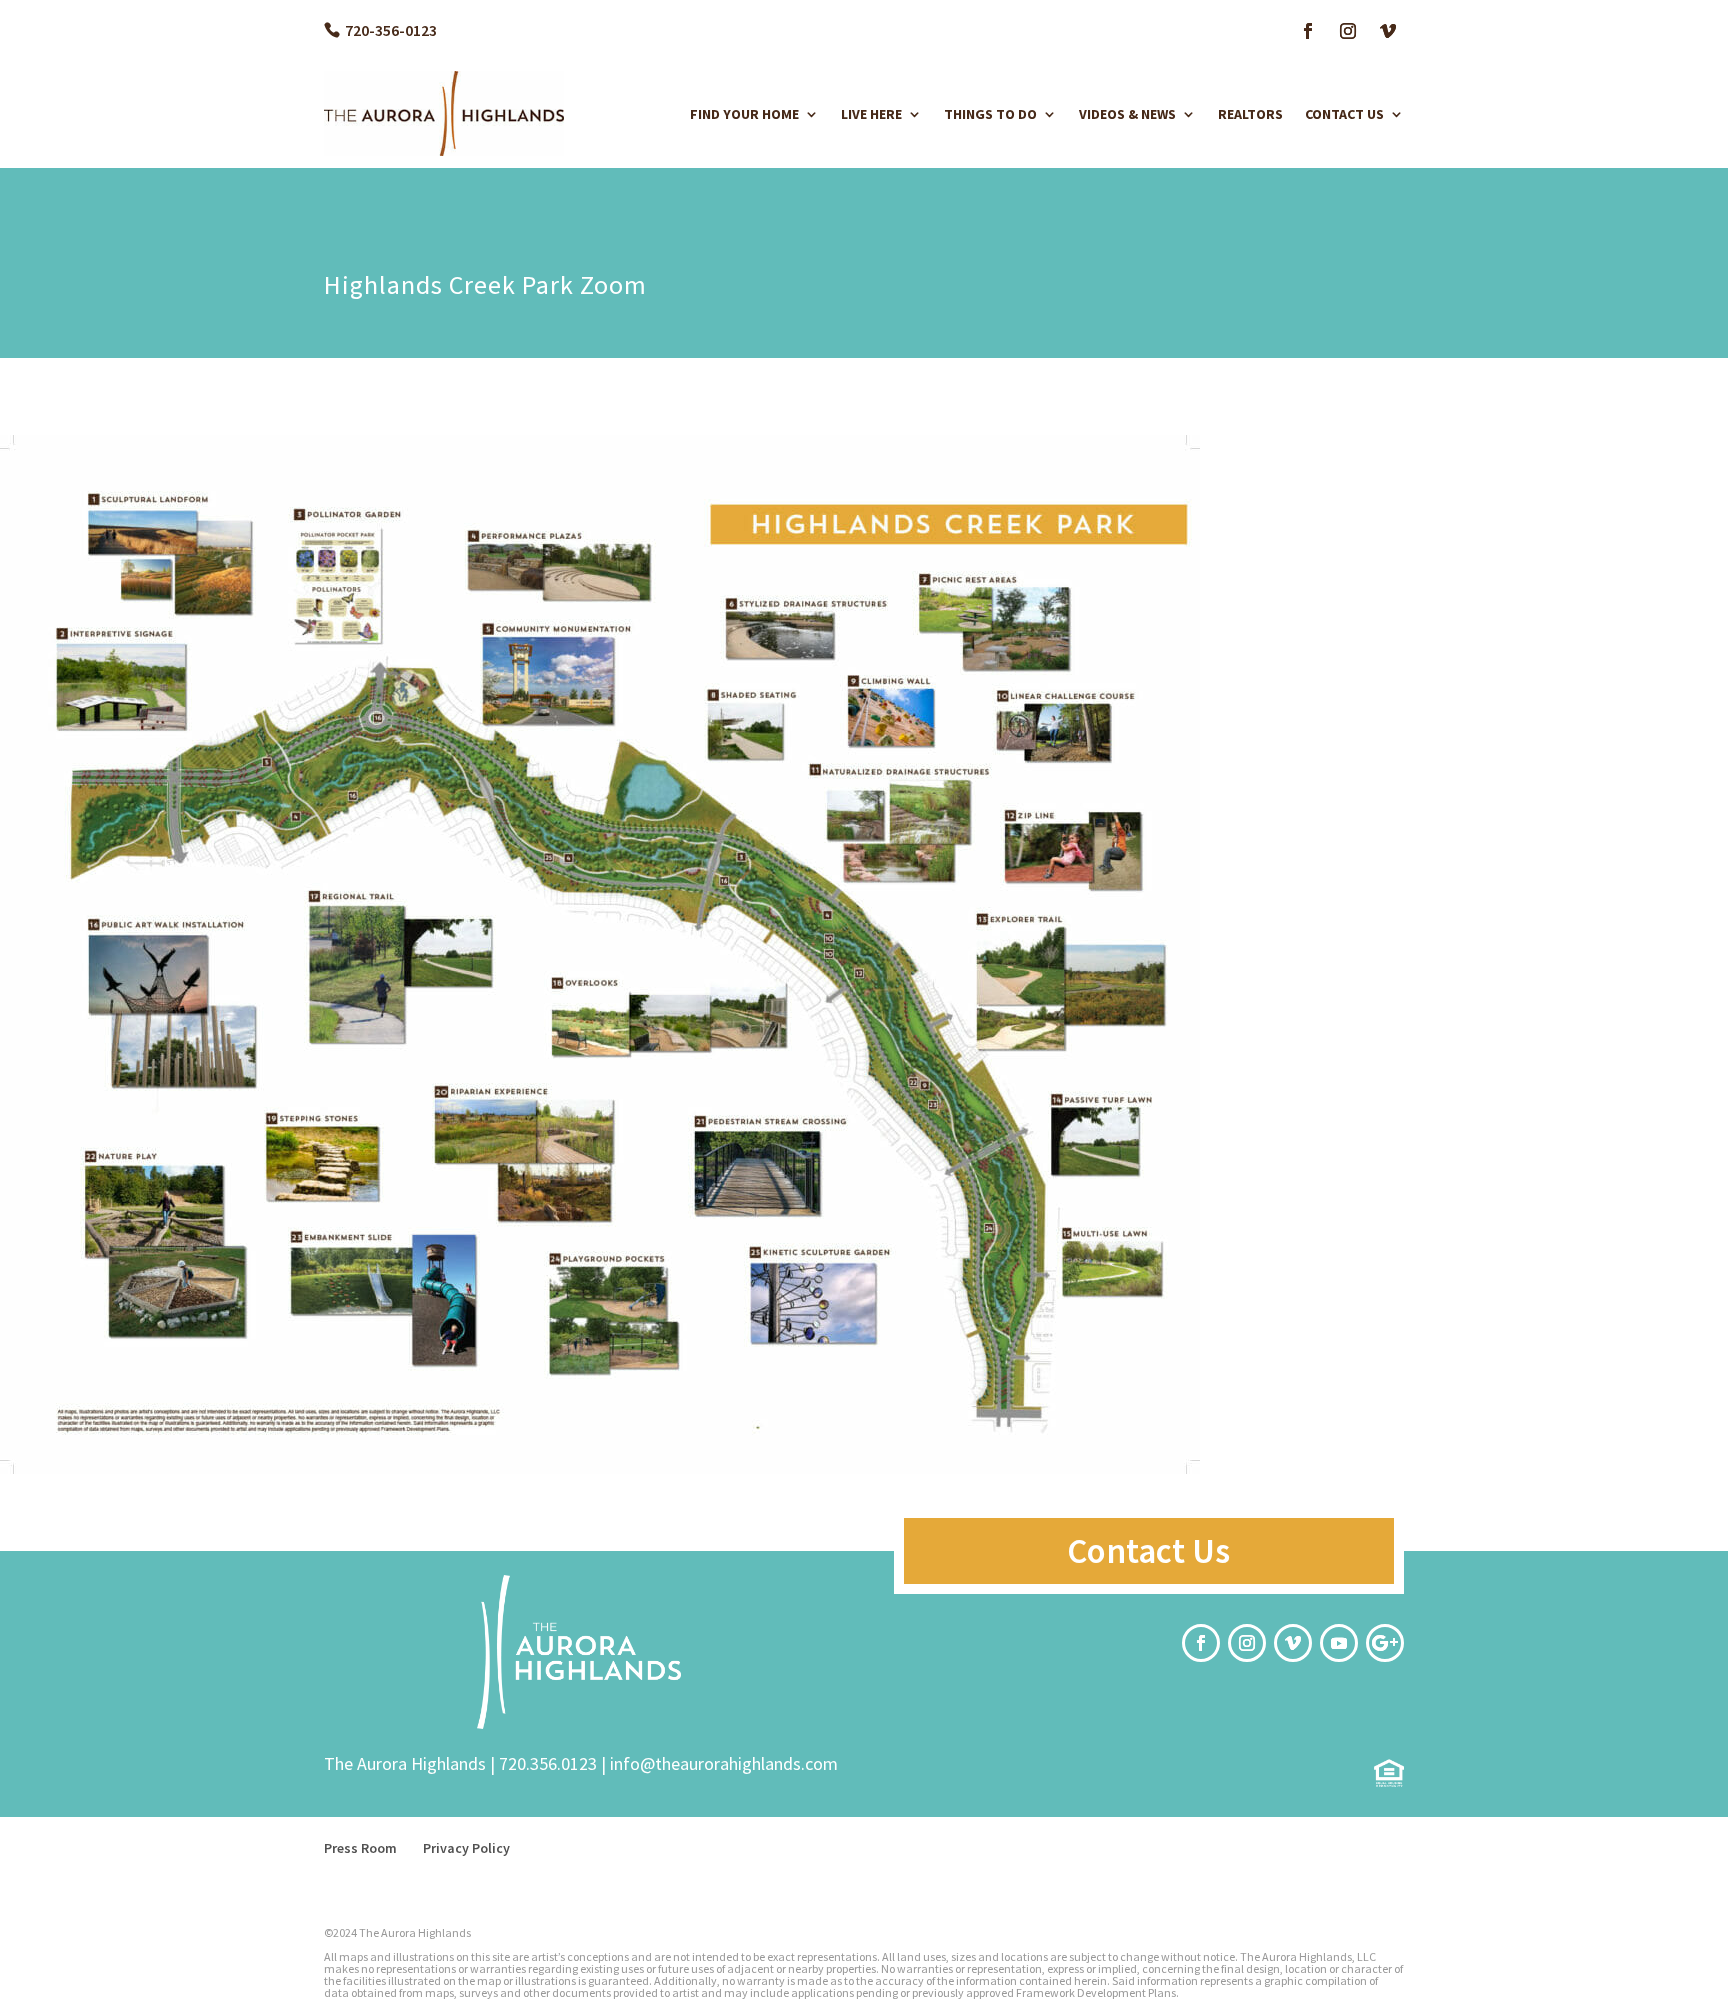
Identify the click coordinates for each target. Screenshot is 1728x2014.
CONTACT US (1344, 114)
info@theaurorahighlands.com (724, 1763)
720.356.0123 (548, 1763)
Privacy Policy (466, 1848)
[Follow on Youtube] (1339, 1643)
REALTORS (1250, 114)
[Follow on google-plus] (1385, 1643)
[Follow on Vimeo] (1388, 31)
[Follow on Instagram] (1348, 31)
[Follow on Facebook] (1308, 31)
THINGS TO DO (990, 114)
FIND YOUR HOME (744, 114)
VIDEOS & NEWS (1127, 114)
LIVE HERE (871, 114)
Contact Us (1148, 1551)
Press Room (360, 1848)
